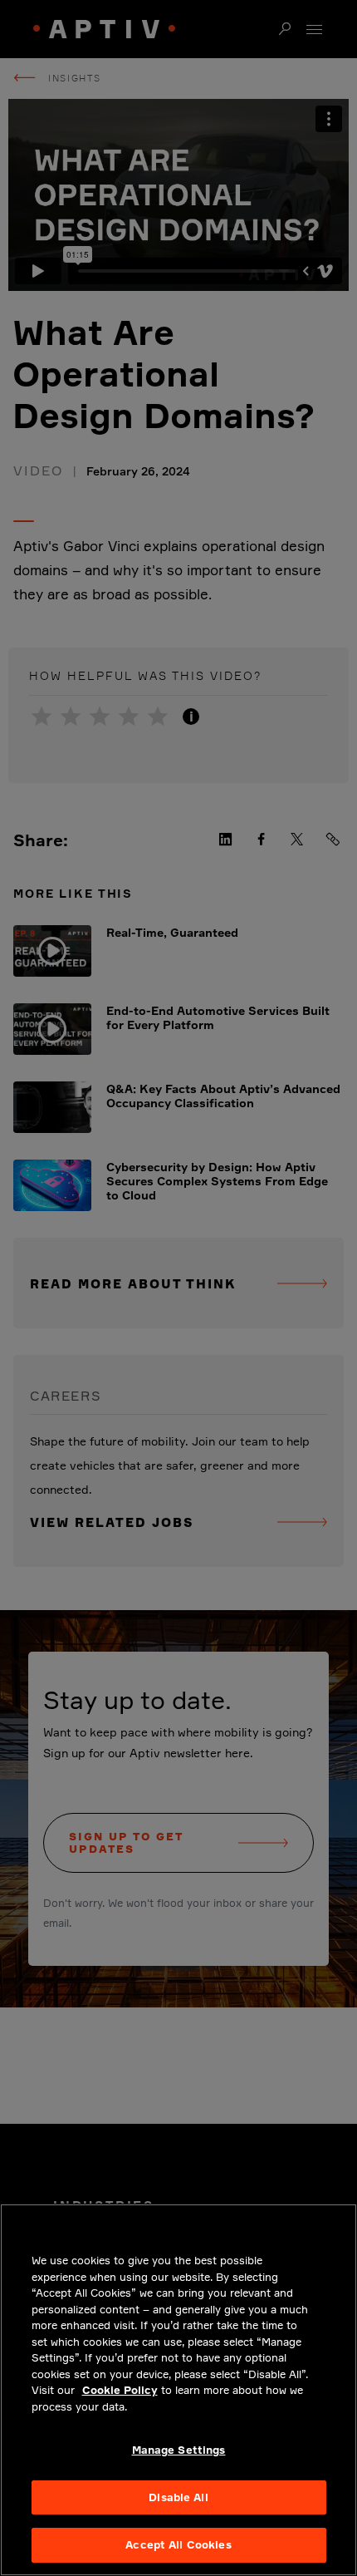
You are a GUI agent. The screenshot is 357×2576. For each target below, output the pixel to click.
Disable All (178, 2497)
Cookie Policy (120, 2390)
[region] (178, 2390)
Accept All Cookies (178, 2544)
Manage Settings (179, 2450)
